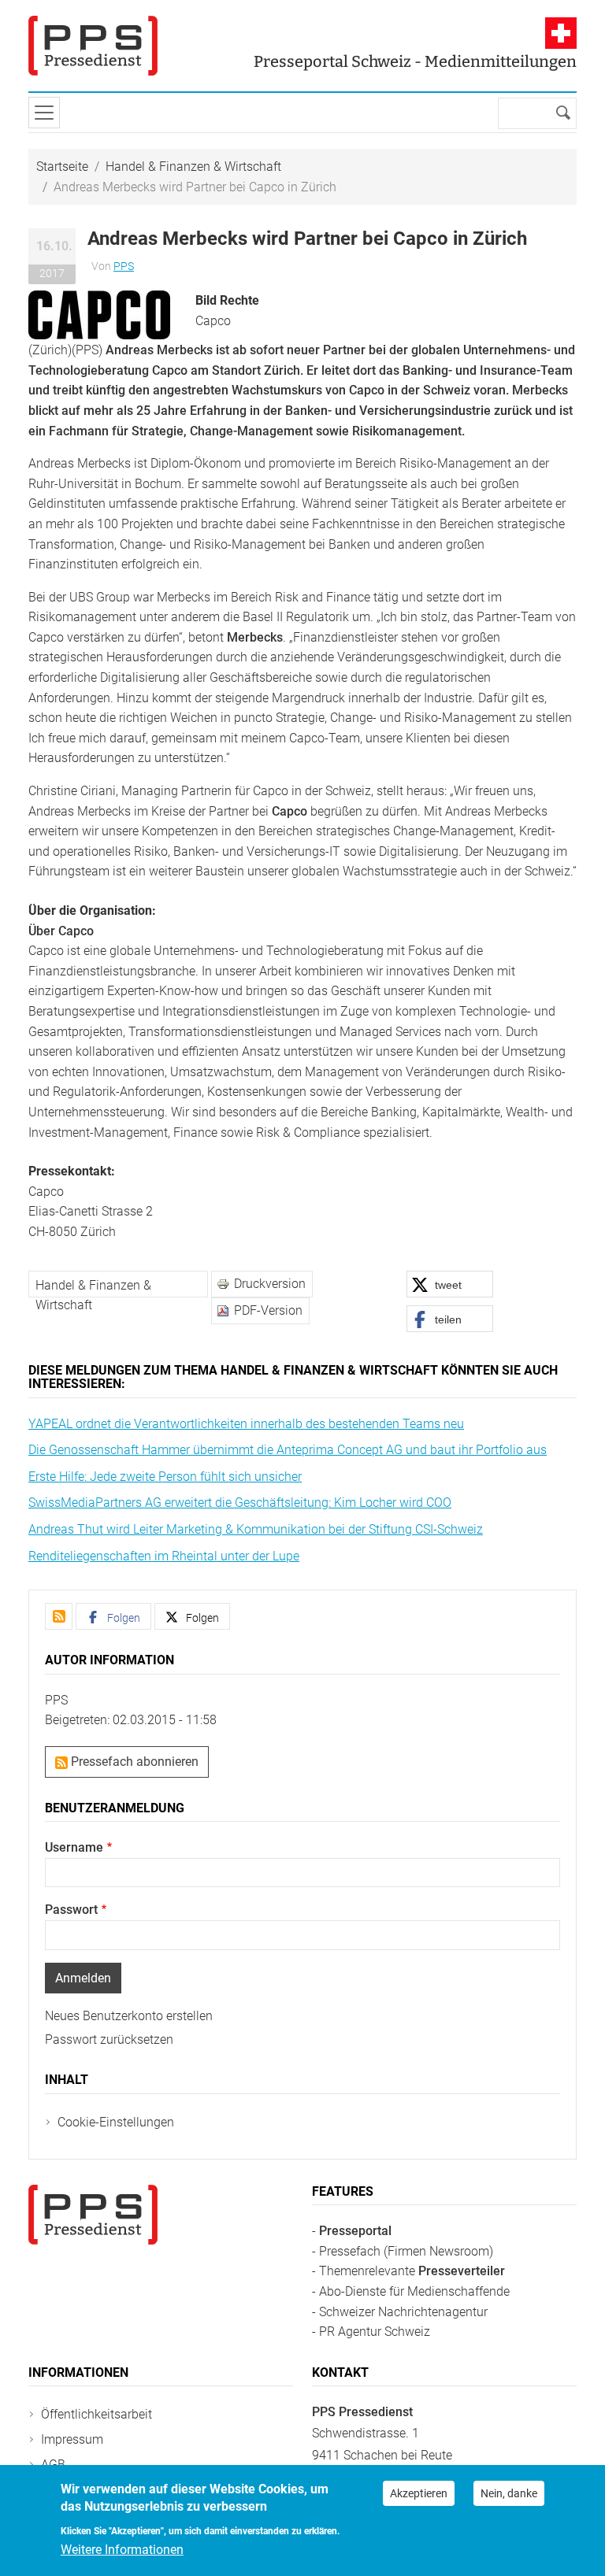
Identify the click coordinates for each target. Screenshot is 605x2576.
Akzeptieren (419, 2493)
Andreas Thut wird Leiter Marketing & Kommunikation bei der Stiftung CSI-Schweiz (256, 1529)
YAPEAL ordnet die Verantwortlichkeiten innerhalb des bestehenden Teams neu (246, 1424)
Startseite (62, 167)
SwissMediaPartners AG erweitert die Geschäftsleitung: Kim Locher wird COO (240, 1503)
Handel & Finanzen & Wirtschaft (193, 167)
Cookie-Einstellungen (116, 2122)
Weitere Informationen (122, 2550)
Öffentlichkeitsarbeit (97, 2414)
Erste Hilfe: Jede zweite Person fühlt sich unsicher (165, 1477)
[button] (99, 314)
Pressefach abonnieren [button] (133, 1762)
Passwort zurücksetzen (109, 2039)
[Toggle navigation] (44, 113)
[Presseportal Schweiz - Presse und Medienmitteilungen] (93, 46)
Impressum (72, 2439)
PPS (124, 266)
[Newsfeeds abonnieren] (59, 1616)
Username (74, 1847)
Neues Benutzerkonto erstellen (129, 2016)
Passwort (71, 1910)
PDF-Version (268, 1310)
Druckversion (270, 1284)
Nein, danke (509, 2493)
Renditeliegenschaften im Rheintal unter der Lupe (164, 1556)
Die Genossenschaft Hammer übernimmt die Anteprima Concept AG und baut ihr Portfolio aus (288, 1450)
